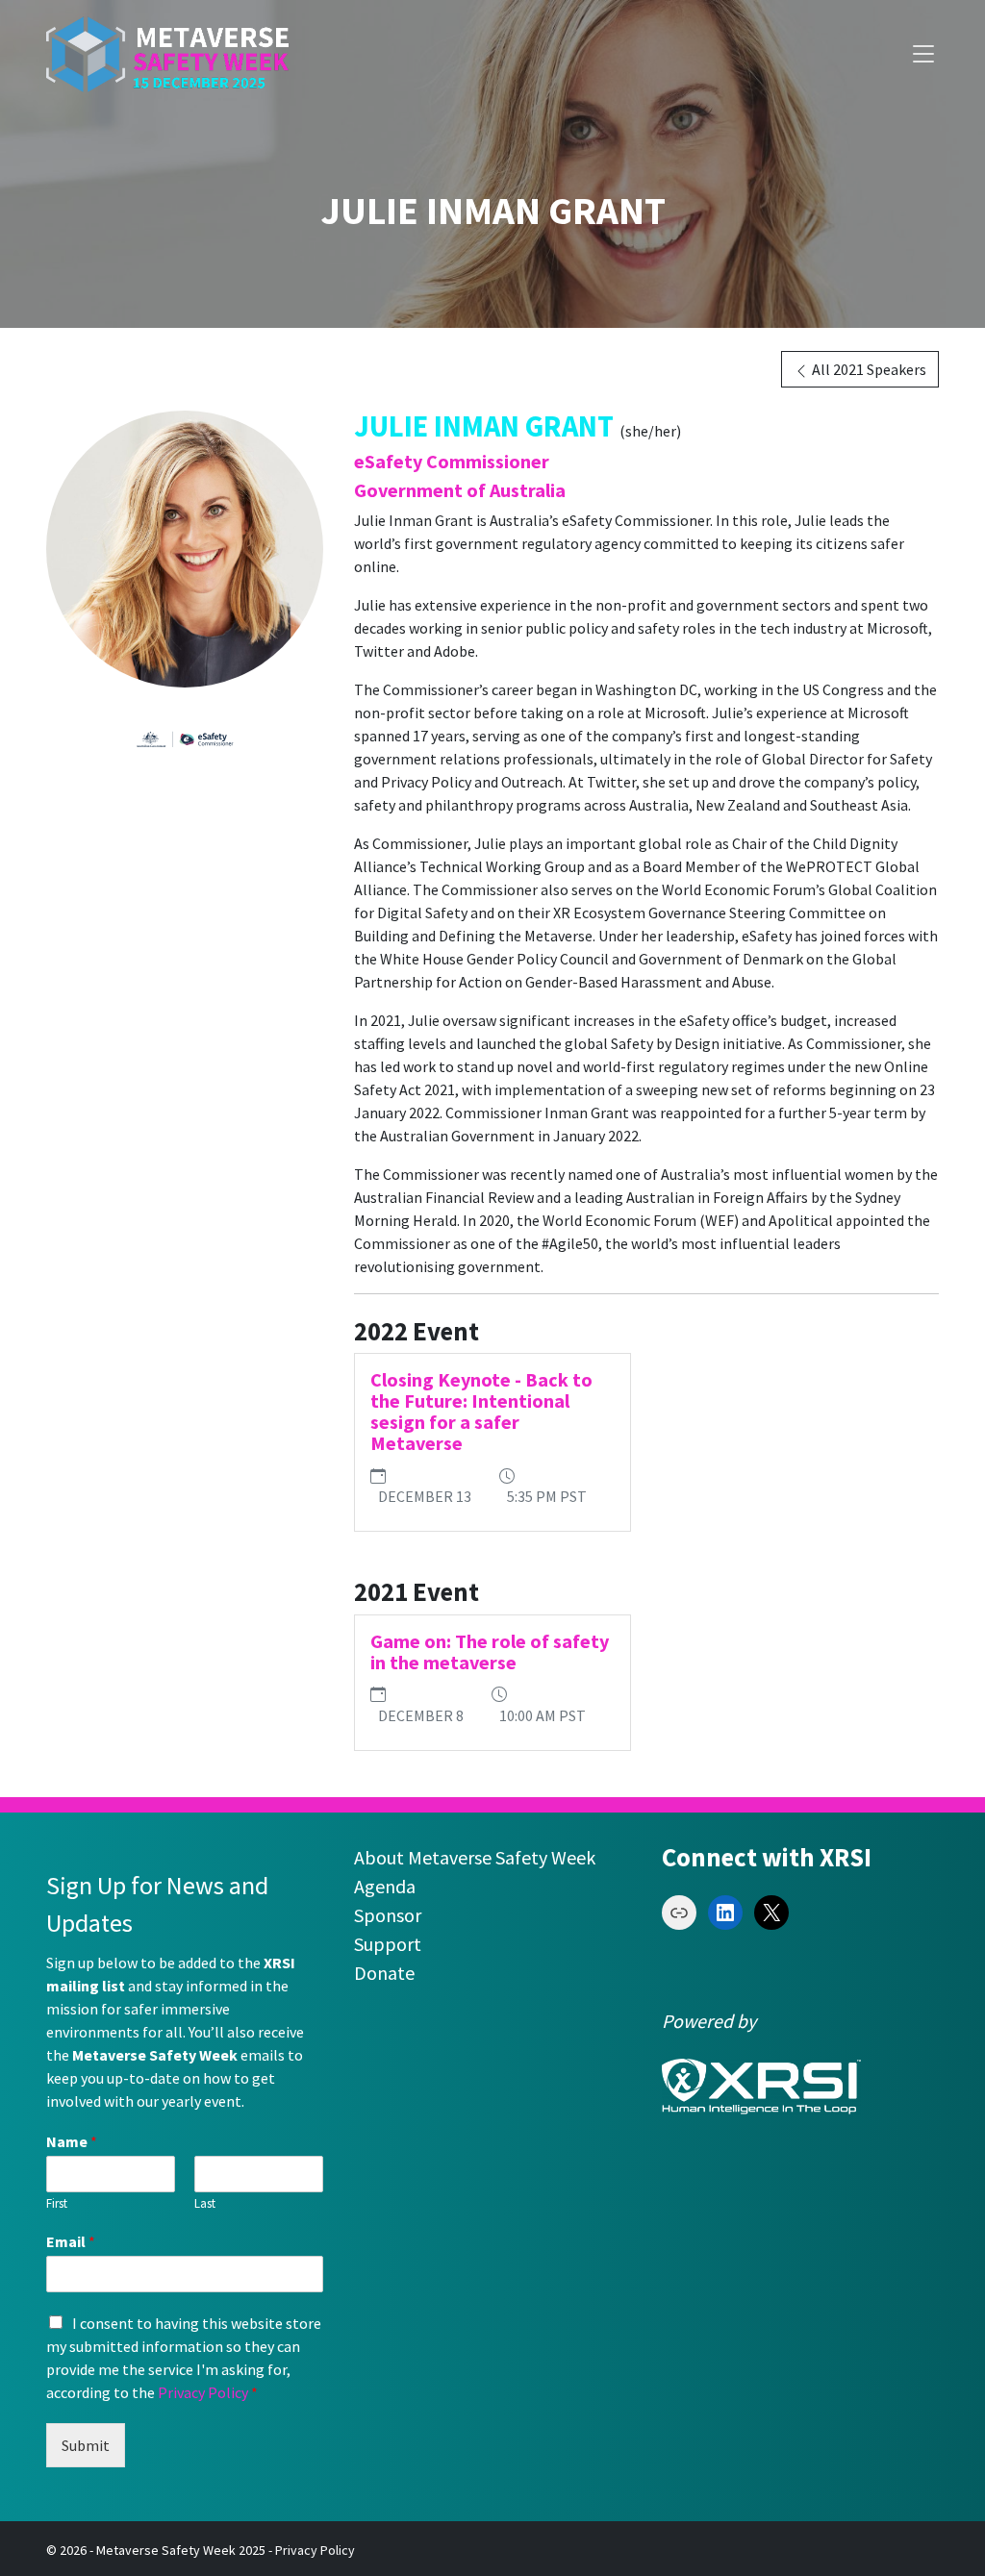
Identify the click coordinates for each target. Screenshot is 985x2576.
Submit (86, 2445)
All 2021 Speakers (868, 369)
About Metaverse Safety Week (475, 1857)
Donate (384, 1973)
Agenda (385, 1886)
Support (388, 1944)
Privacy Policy (203, 2392)
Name (72, 2141)
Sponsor (388, 1915)
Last (205, 2204)
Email (71, 2241)
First (57, 2204)
